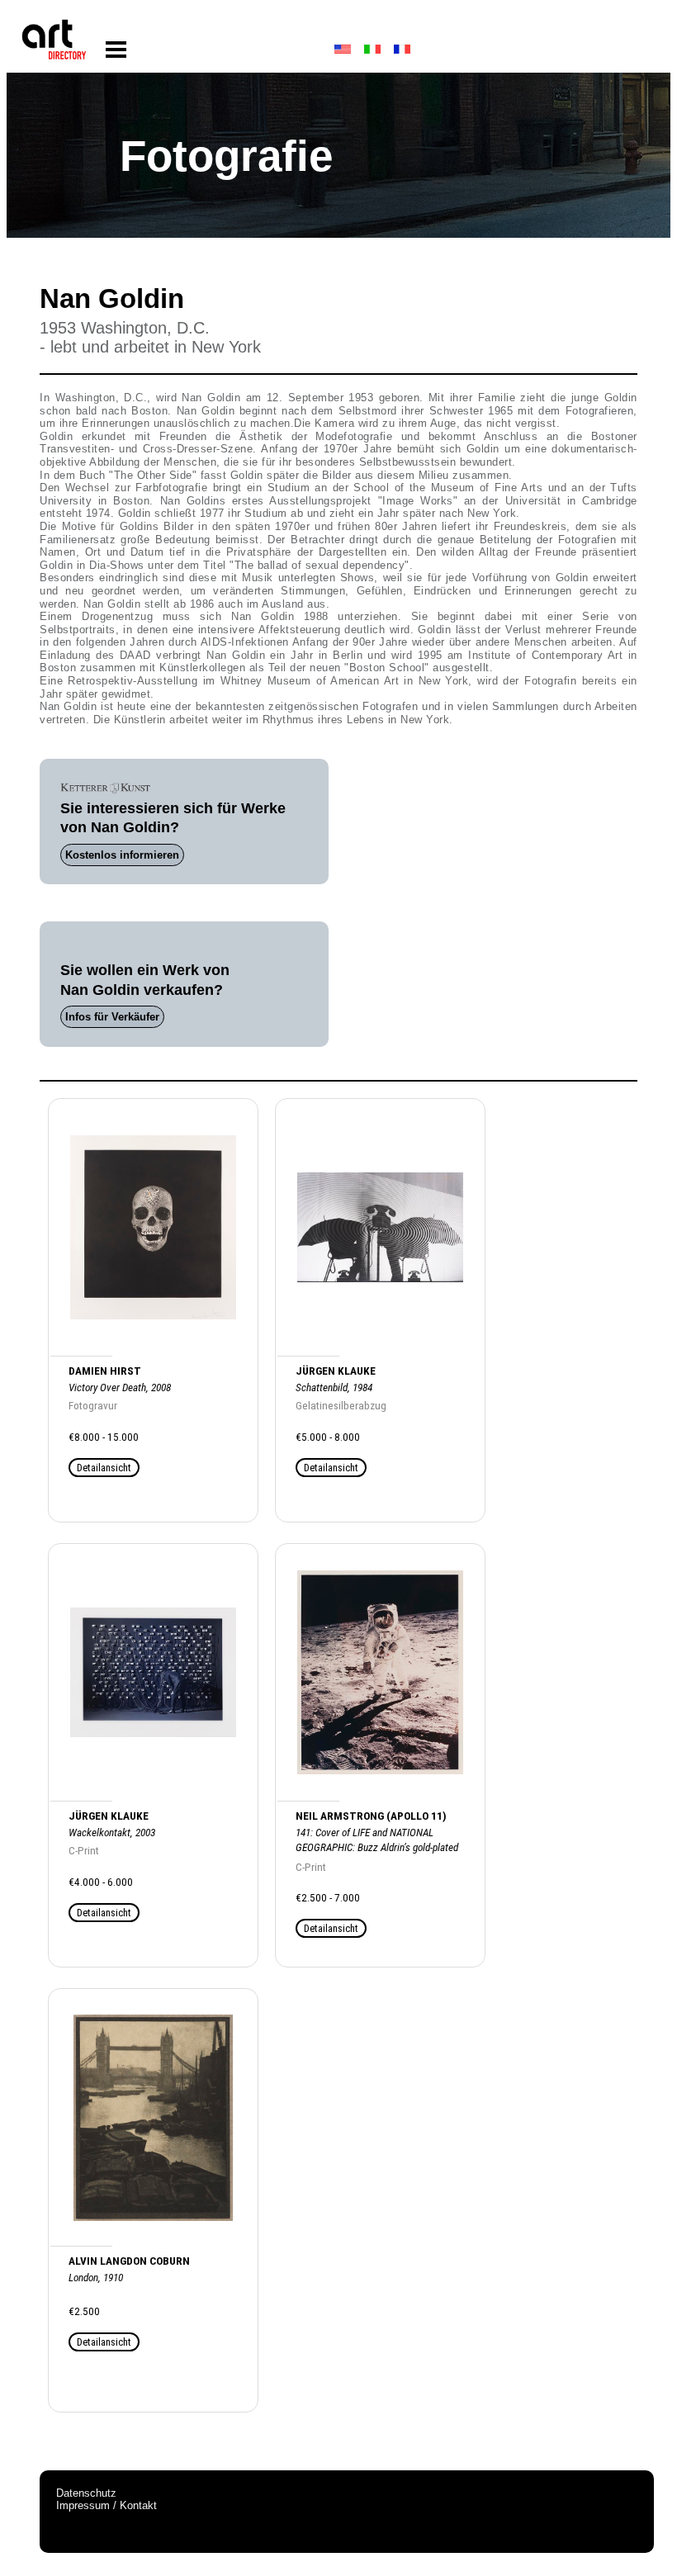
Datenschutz (86, 2493)
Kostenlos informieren (122, 855)
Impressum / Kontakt (107, 2505)
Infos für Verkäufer (112, 1017)
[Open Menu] (116, 50)
